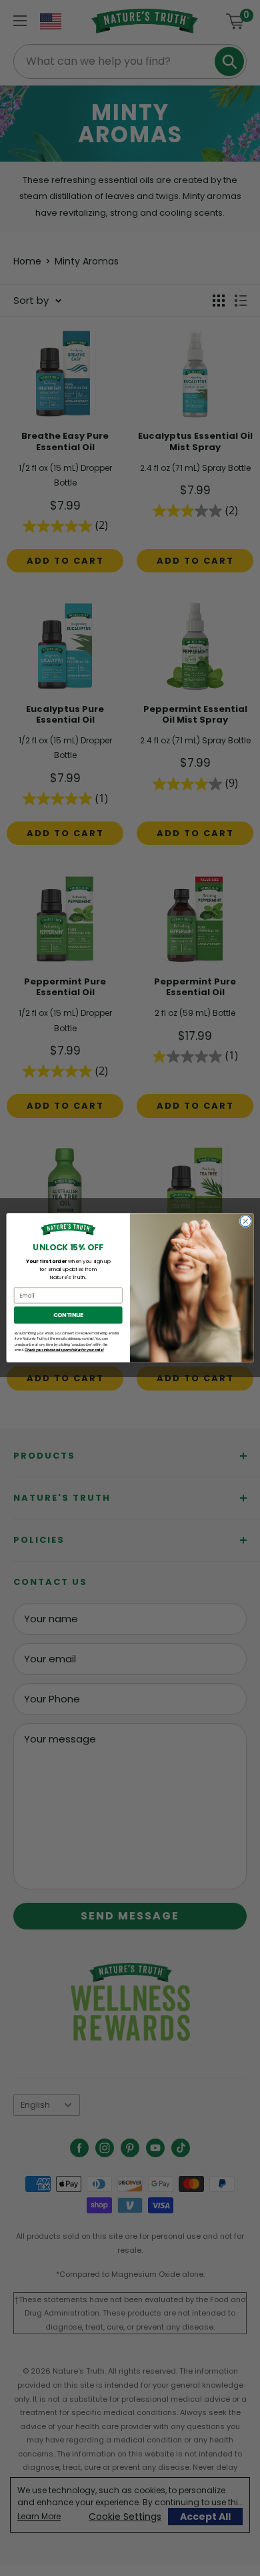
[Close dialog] (246, 1221)
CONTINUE (68, 1315)
